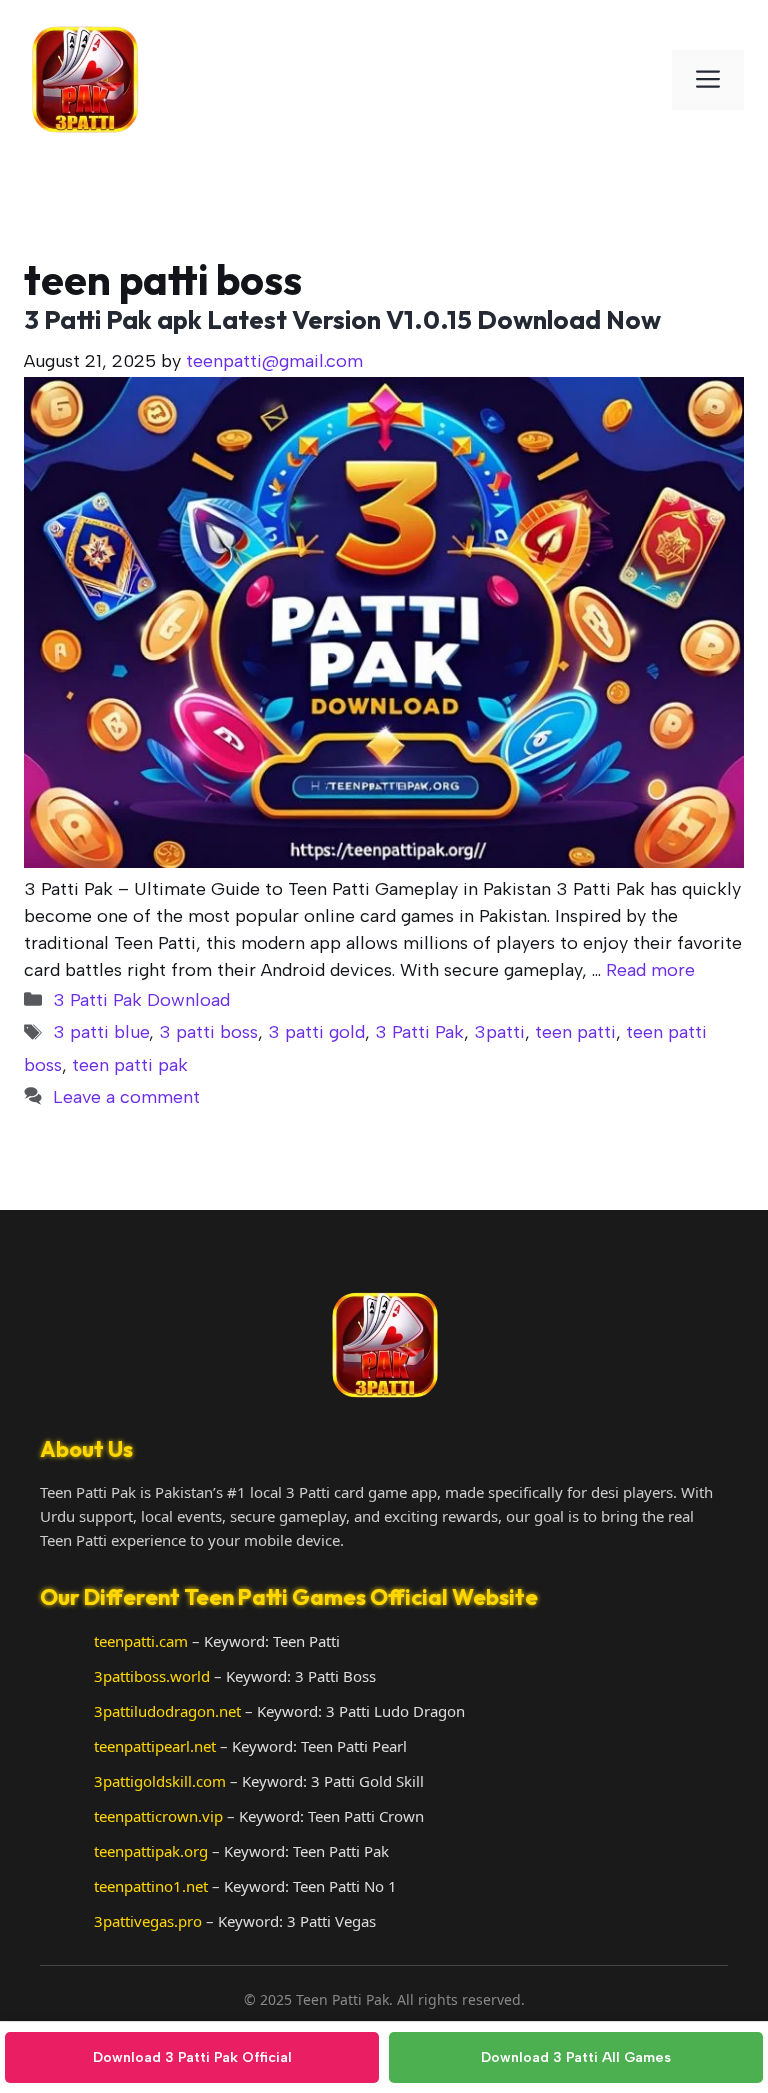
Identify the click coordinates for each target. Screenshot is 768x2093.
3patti (499, 1032)
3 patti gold (316, 1032)
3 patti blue (101, 1032)
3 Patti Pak (419, 1032)
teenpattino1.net (151, 1886)
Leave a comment (126, 1097)
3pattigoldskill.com (160, 1781)
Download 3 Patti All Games (576, 2057)
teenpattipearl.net (155, 1746)
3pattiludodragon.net (167, 1711)
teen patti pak (130, 1065)
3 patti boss (208, 1032)
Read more (650, 970)
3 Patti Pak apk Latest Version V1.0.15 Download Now (342, 319)
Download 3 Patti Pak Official (192, 2057)
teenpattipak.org (151, 1851)
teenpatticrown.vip (158, 1816)
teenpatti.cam (141, 1641)
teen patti (575, 1032)
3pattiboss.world (152, 1676)
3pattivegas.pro (148, 1921)
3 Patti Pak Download (141, 1000)
